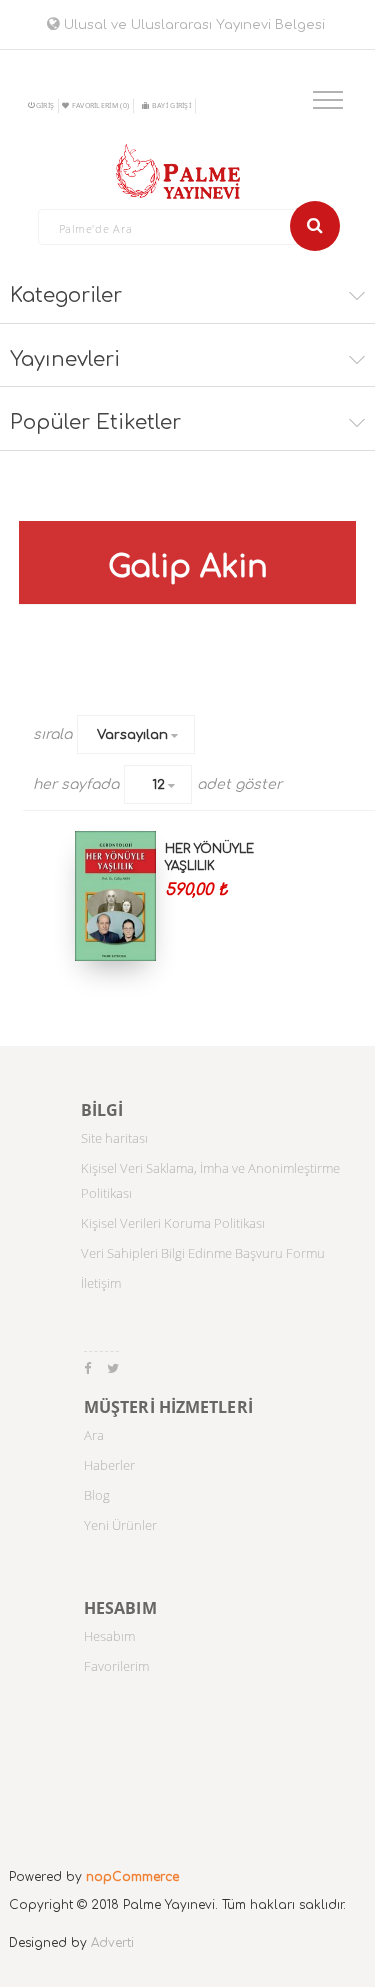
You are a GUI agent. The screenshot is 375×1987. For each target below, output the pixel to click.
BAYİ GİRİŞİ (171, 105)
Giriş (45, 105)
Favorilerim (116, 1666)
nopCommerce (132, 1877)
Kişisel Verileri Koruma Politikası (173, 1223)
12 (158, 785)
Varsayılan (132, 735)
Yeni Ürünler (120, 1525)
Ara (94, 1435)
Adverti (112, 1943)
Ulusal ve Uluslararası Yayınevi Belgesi (192, 25)
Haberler (109, 1465)
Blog (97, 1495)
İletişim (101, 1283)
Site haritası (114, 1138)
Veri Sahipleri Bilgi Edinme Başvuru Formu (203, 1253)
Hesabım (109, 1636)
